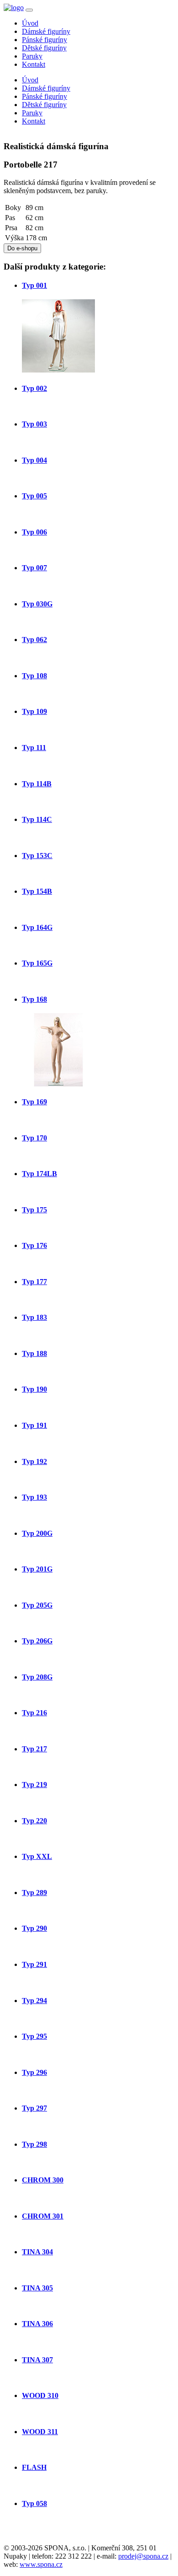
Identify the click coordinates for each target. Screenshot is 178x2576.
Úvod (30, 23)
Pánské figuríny (44, 40)
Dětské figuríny (44, 48)
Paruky (32, 56)
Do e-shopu (22, 248)
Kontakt (34, 64)
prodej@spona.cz (143, 2556)
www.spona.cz (41, 2564)
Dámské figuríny (46, 31)
